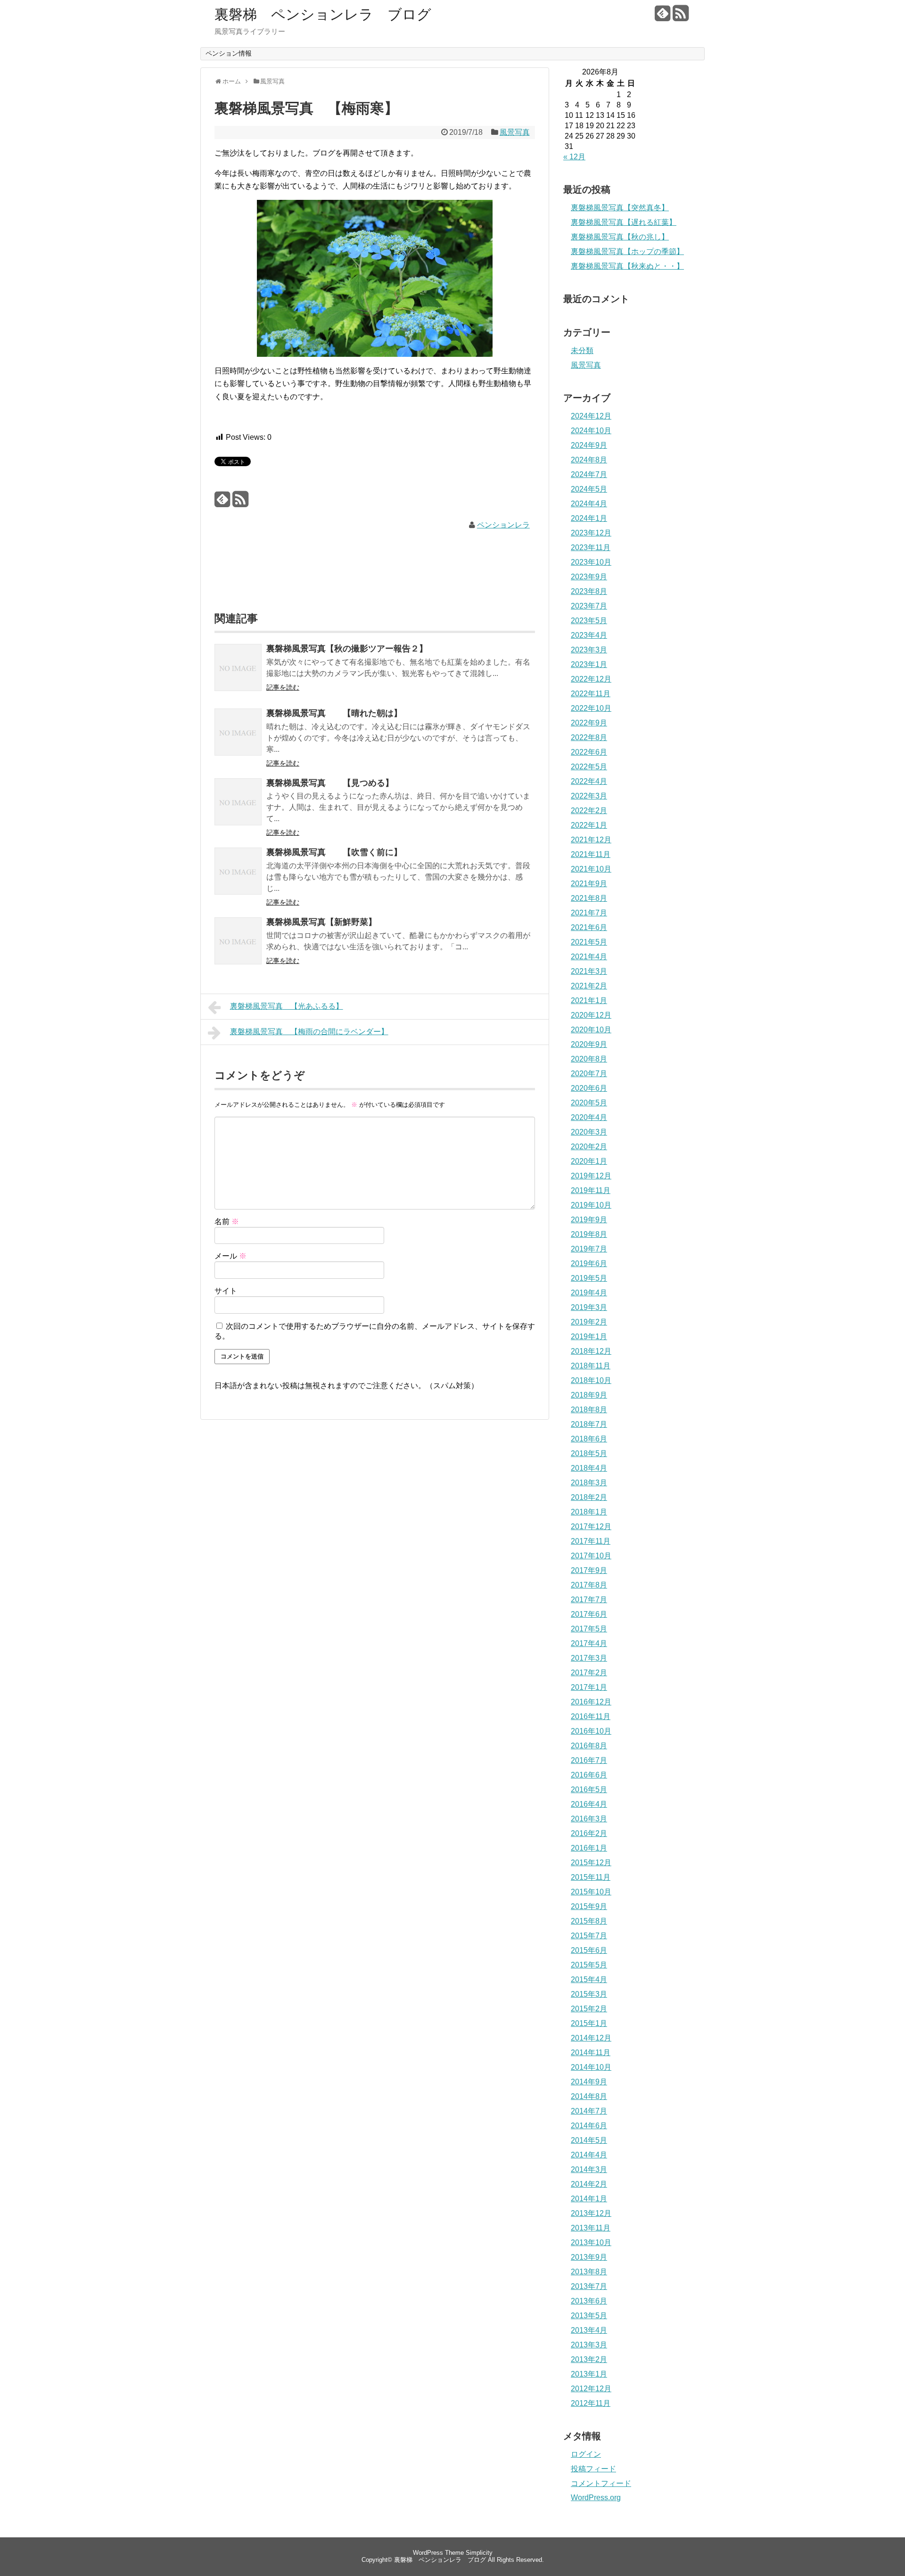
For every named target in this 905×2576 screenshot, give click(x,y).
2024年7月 (589, 474)
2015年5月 (589, 1965)
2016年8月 (589, 1746)
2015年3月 (589, 1994)
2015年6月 (589, 1950)
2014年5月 (589, 2140)
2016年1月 (589, 1848)
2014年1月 (589, 2199)
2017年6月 (589, 1614)
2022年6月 (589, 752)
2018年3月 (589, 1483)
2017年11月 (591, 1541)
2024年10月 (591, 431)
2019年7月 (589, 1249)
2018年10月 (591, 1380)
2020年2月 (589, 1147)
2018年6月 (589, 1439)
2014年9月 (589, 2082)
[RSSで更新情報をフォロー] (680, 17)
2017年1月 (589, 1687)
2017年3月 (589, 1658)
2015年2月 (589, 2009)
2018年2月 (589, 1497)
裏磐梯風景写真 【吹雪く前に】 (334, 852)
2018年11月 (591, 1366)
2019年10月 (591, 1205)
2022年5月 (589, 767)
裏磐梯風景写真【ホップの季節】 (627, 251)
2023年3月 (589, 650)
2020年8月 (589, 1059)
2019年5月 (589, 1278)
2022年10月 (591, 708)
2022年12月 (591, 679)
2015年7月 (589, 1936)
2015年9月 (589, 1906)
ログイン (586, 2454)
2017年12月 (591, 1527)
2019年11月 (591, 1190)
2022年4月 (589, 781)
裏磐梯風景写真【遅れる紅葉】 (624, 222)
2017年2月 (589, 1673)
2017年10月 (591, 1556)
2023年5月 (589, 621)
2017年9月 (589, 1570)
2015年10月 (591, 1892)
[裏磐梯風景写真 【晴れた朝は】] (238, 738)
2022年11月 (591, 694)
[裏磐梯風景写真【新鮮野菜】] (238, 947)
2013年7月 (589, 2286)
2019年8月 (589, 1234)
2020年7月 (589, 1074)
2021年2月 (589, 986)
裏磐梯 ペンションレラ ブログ (323, 14)
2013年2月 (589, 2359)
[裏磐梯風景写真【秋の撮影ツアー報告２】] (238, 674)
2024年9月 (589, 445)
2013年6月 (589, 2301)
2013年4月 (589, 2330)
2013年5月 (589, 2316)
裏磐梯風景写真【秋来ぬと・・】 (627, 266)
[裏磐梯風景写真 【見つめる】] (238, 808)
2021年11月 (591, 854)
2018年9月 (589, 1395)
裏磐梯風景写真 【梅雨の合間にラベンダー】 (309, 1032)
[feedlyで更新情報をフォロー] (662, 17)
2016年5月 (589, 1790)
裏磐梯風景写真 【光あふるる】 (287, 1006)
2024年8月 (589, 460)
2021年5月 (589, 942)
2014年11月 (591, 2053)
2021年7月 (589, 913)
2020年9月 (589, 1044)
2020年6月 (589, 1088)
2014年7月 (589, 2111)
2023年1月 (589, 664)
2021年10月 (591, 869)
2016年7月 (589, 1760)
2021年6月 (589, 927)
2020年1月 (589, 1161)
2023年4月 (589, 635)
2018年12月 (591, 1351)
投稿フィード (593, 2469)
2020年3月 (589, 1132)
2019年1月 (589, 1337)
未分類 (582, 350)
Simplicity (479, 2553)
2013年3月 (589, 2345)
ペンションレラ (503, 525)
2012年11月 (591, 2403)
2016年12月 (591, 1702)
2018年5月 (589, 1453)
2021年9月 (589, 884)
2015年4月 (589, 1979)
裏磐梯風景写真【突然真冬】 (620, 208)
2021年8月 (589, 898)
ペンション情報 (229, 53)
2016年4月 (589, 1804)
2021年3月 (589, 971)
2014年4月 (589, 2155)
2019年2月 (589, 1322)
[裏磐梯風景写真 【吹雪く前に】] (238, 877)
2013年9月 (589, 2257)
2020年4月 (589, 1117)
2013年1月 (589, 2374)
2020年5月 (589, 1103)
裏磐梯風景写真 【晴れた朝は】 (334, 713)
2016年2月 (589, 1833)
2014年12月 (591, 2038)
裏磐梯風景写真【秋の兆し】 (620, 237)
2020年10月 (591, 1030)
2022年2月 (589, 811)
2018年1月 (589, 1512)
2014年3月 (589, 2169)
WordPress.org (596, 2498)
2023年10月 (591, 562)
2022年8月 (589, 737)
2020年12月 (591, 1015)
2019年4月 (589, 1293)
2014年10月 (591, 2067)
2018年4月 (589, 1468)
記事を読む (283, 687)
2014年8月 (589, 2096)
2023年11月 (591, 547)
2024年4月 (589, 504)
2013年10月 (591, 2243)
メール (230, 1256)
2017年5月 (589, 1629)
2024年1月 (589, 518)
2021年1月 (589, 1000)
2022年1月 (589, 825)
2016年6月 (589, 1775)
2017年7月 (589, 1600)
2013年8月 (589, 2272)
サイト (226, 1291)
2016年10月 (591, 1731)
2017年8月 (589, 1585)
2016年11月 (591, 1716)
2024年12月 (591, 416)
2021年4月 (589, 957)
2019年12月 (591, 1176)
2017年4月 (589, 1643)
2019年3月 (589, 1307)
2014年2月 (589, 2184)
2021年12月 (591, 840)
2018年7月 (589, 1424)
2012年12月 (591, 2389)
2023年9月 (589, 577)
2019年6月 (589, 1263)
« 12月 (574, 157)
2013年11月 (591, 2228)
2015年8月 (589, 1921)
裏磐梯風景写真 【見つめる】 (330, 783)
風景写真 (515, 132)
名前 (227, 1222)
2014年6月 (589, 2126)
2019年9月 (589, 1220)
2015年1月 (589, 2023)
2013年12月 (591, 2213)
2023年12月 (591, 533)
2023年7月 (589, 606)
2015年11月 (591, 1877)
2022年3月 (589, 796)
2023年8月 (589, 591)
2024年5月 (589, 489)
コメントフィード (601, 2483)
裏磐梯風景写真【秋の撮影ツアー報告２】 (347, 649)
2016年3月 (589, 1819)
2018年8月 (589, 1410)
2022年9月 (589, 723)
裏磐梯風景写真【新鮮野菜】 (321, 922)
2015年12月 (591, 1863)
